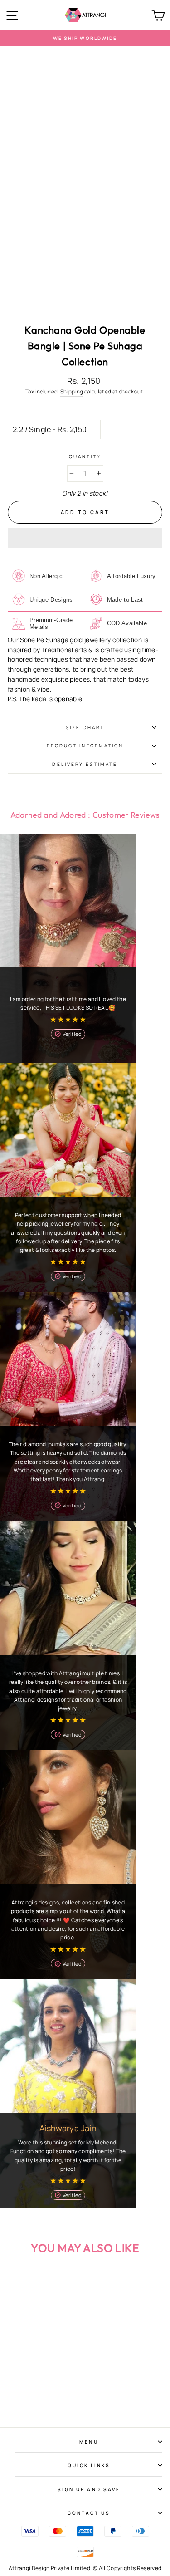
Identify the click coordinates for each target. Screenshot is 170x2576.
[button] (85, 538)
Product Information (85, 746)
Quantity (85, 456)
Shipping (72, 391)
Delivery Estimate (85, 764)
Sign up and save (89, 2489)
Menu (89, 2442)
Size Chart (85, 727)
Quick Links (89, 2465)
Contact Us (89, 2513)
